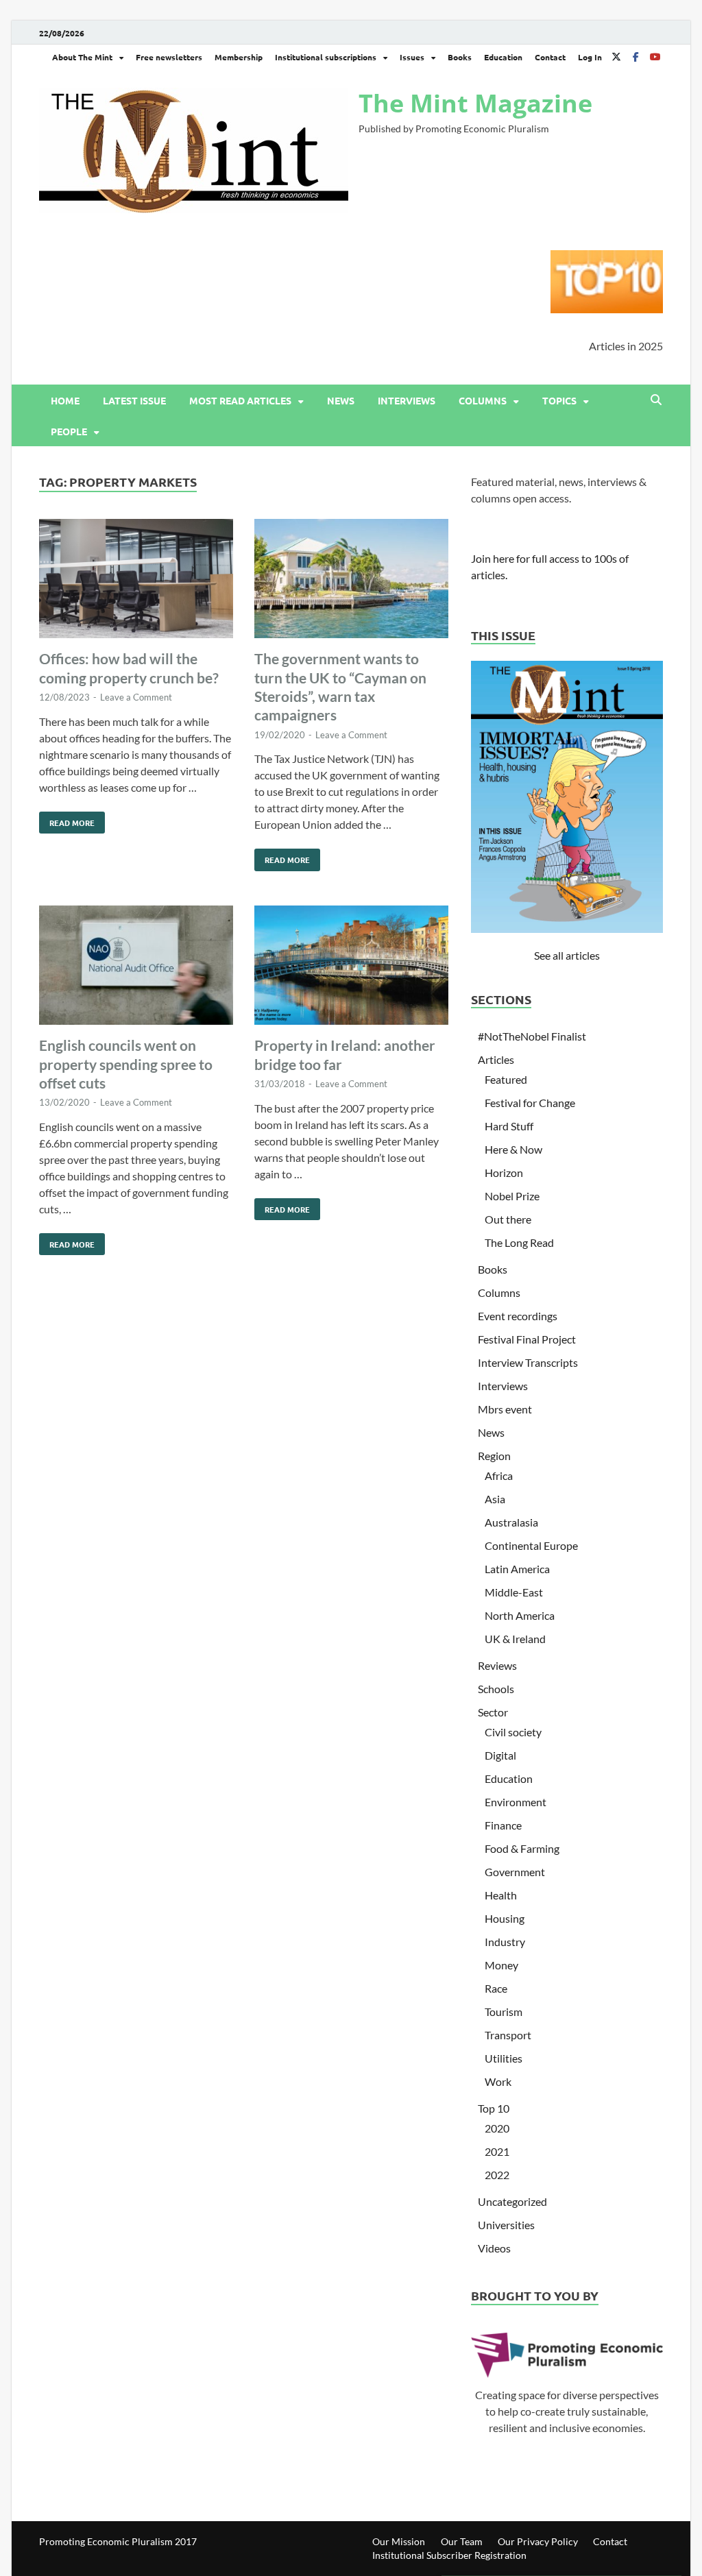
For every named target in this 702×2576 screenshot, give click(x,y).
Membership (239, 57)
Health (501, 1895)
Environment (516, 1802)
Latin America (517, 1569)
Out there (508, 1219)
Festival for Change (530, 1103)
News (341, 400)
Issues (412, 57)
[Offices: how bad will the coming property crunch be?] (136, 581)
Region (494, 1456)
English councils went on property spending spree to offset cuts (126, 1064)
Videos (494, 2248)
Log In (590, 57)
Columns (483, 400)
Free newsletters (169, 57)
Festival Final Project (527, 1339)
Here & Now (513, 1149)
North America (520, 1615)
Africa (499, 1475)
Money (501, 1965)
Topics (559, 400)
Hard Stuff (509, 1126)
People (69, 431)
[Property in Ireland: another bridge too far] (351, 968)
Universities (506, 2225)
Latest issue (134, 400)
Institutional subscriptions (326, 57)
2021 (497, 2151)
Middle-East (514, 1592)
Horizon (504, 1172)
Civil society (513, 1732)
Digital (500, 1755)
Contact (550, 57)
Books (460, 57)
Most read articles (240, 400)
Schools (496, 1689)
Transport (508, 2035)
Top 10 (494, 2108)
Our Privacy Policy (538, 2541)
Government (515, 1872)
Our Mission (399, 2541)
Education (503, 57)
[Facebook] (636, 57)
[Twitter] (616, 57)
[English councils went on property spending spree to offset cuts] (136, 968)
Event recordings (518, 1316)
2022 (497, 2175)
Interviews (407, 400)
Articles (496, 1059)
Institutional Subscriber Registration (449, 2555)
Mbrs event (505, 1409)
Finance (503, 1825)
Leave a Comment (136, 697)
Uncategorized (512, 2201)
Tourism (504, 2012)
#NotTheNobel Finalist (532, 1036)
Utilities (504, 2058)
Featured (506, 1079)
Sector (493, 1712)
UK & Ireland (515, 1639)
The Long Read (519, 1242)
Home (65, 400)
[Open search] (656, 400)
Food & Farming (522, 1848)
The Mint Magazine (475, 103)
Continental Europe (531, 1545)
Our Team (462, 2541)
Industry (505, 1942)
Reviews (497, 1665)
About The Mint (82, 57)
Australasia (511, 1522)
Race (496, 1988)
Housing (505, 1918)
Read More (67, 820)
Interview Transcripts (528, 1362)
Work (498, 2081)
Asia (495, 1499)
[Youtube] (655, 57)
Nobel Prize (512, 1196)
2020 (497, 2128)
